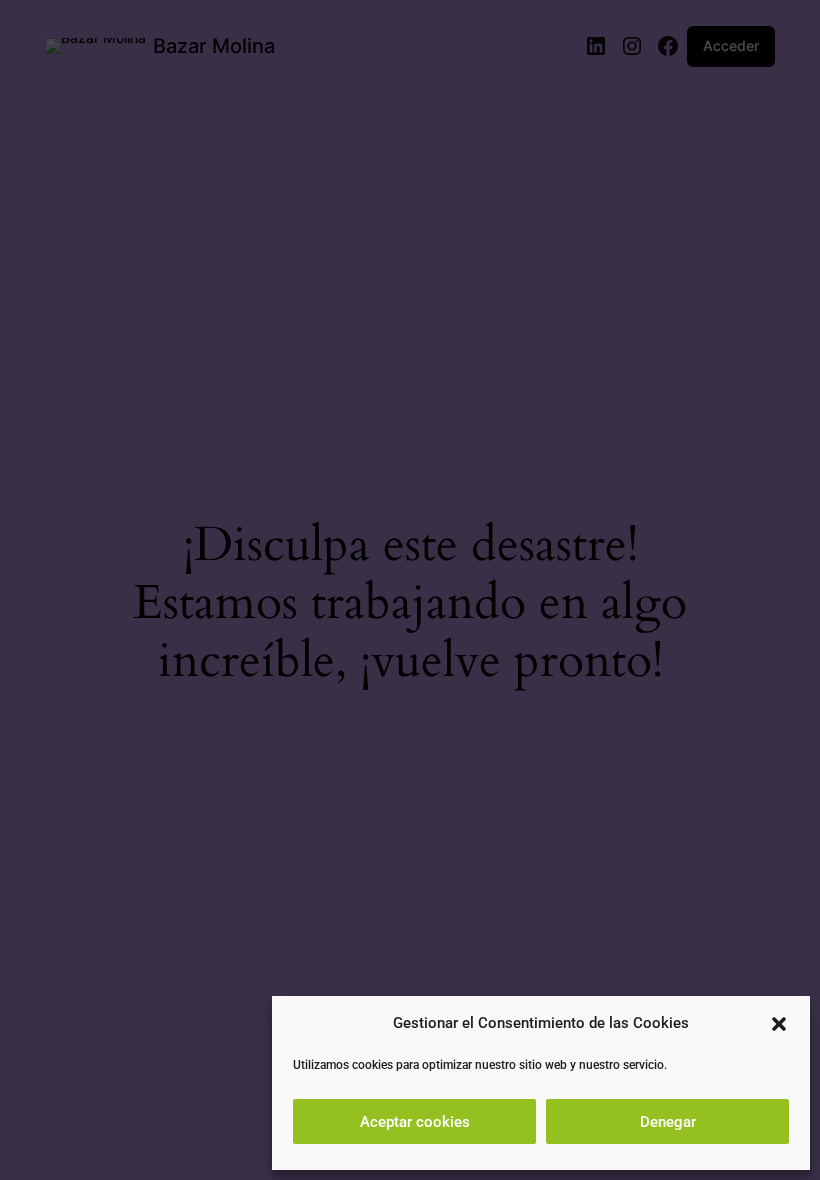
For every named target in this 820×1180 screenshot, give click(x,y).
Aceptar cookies (415, 1122)
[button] (779, 1024)
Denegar (668, 1122)
